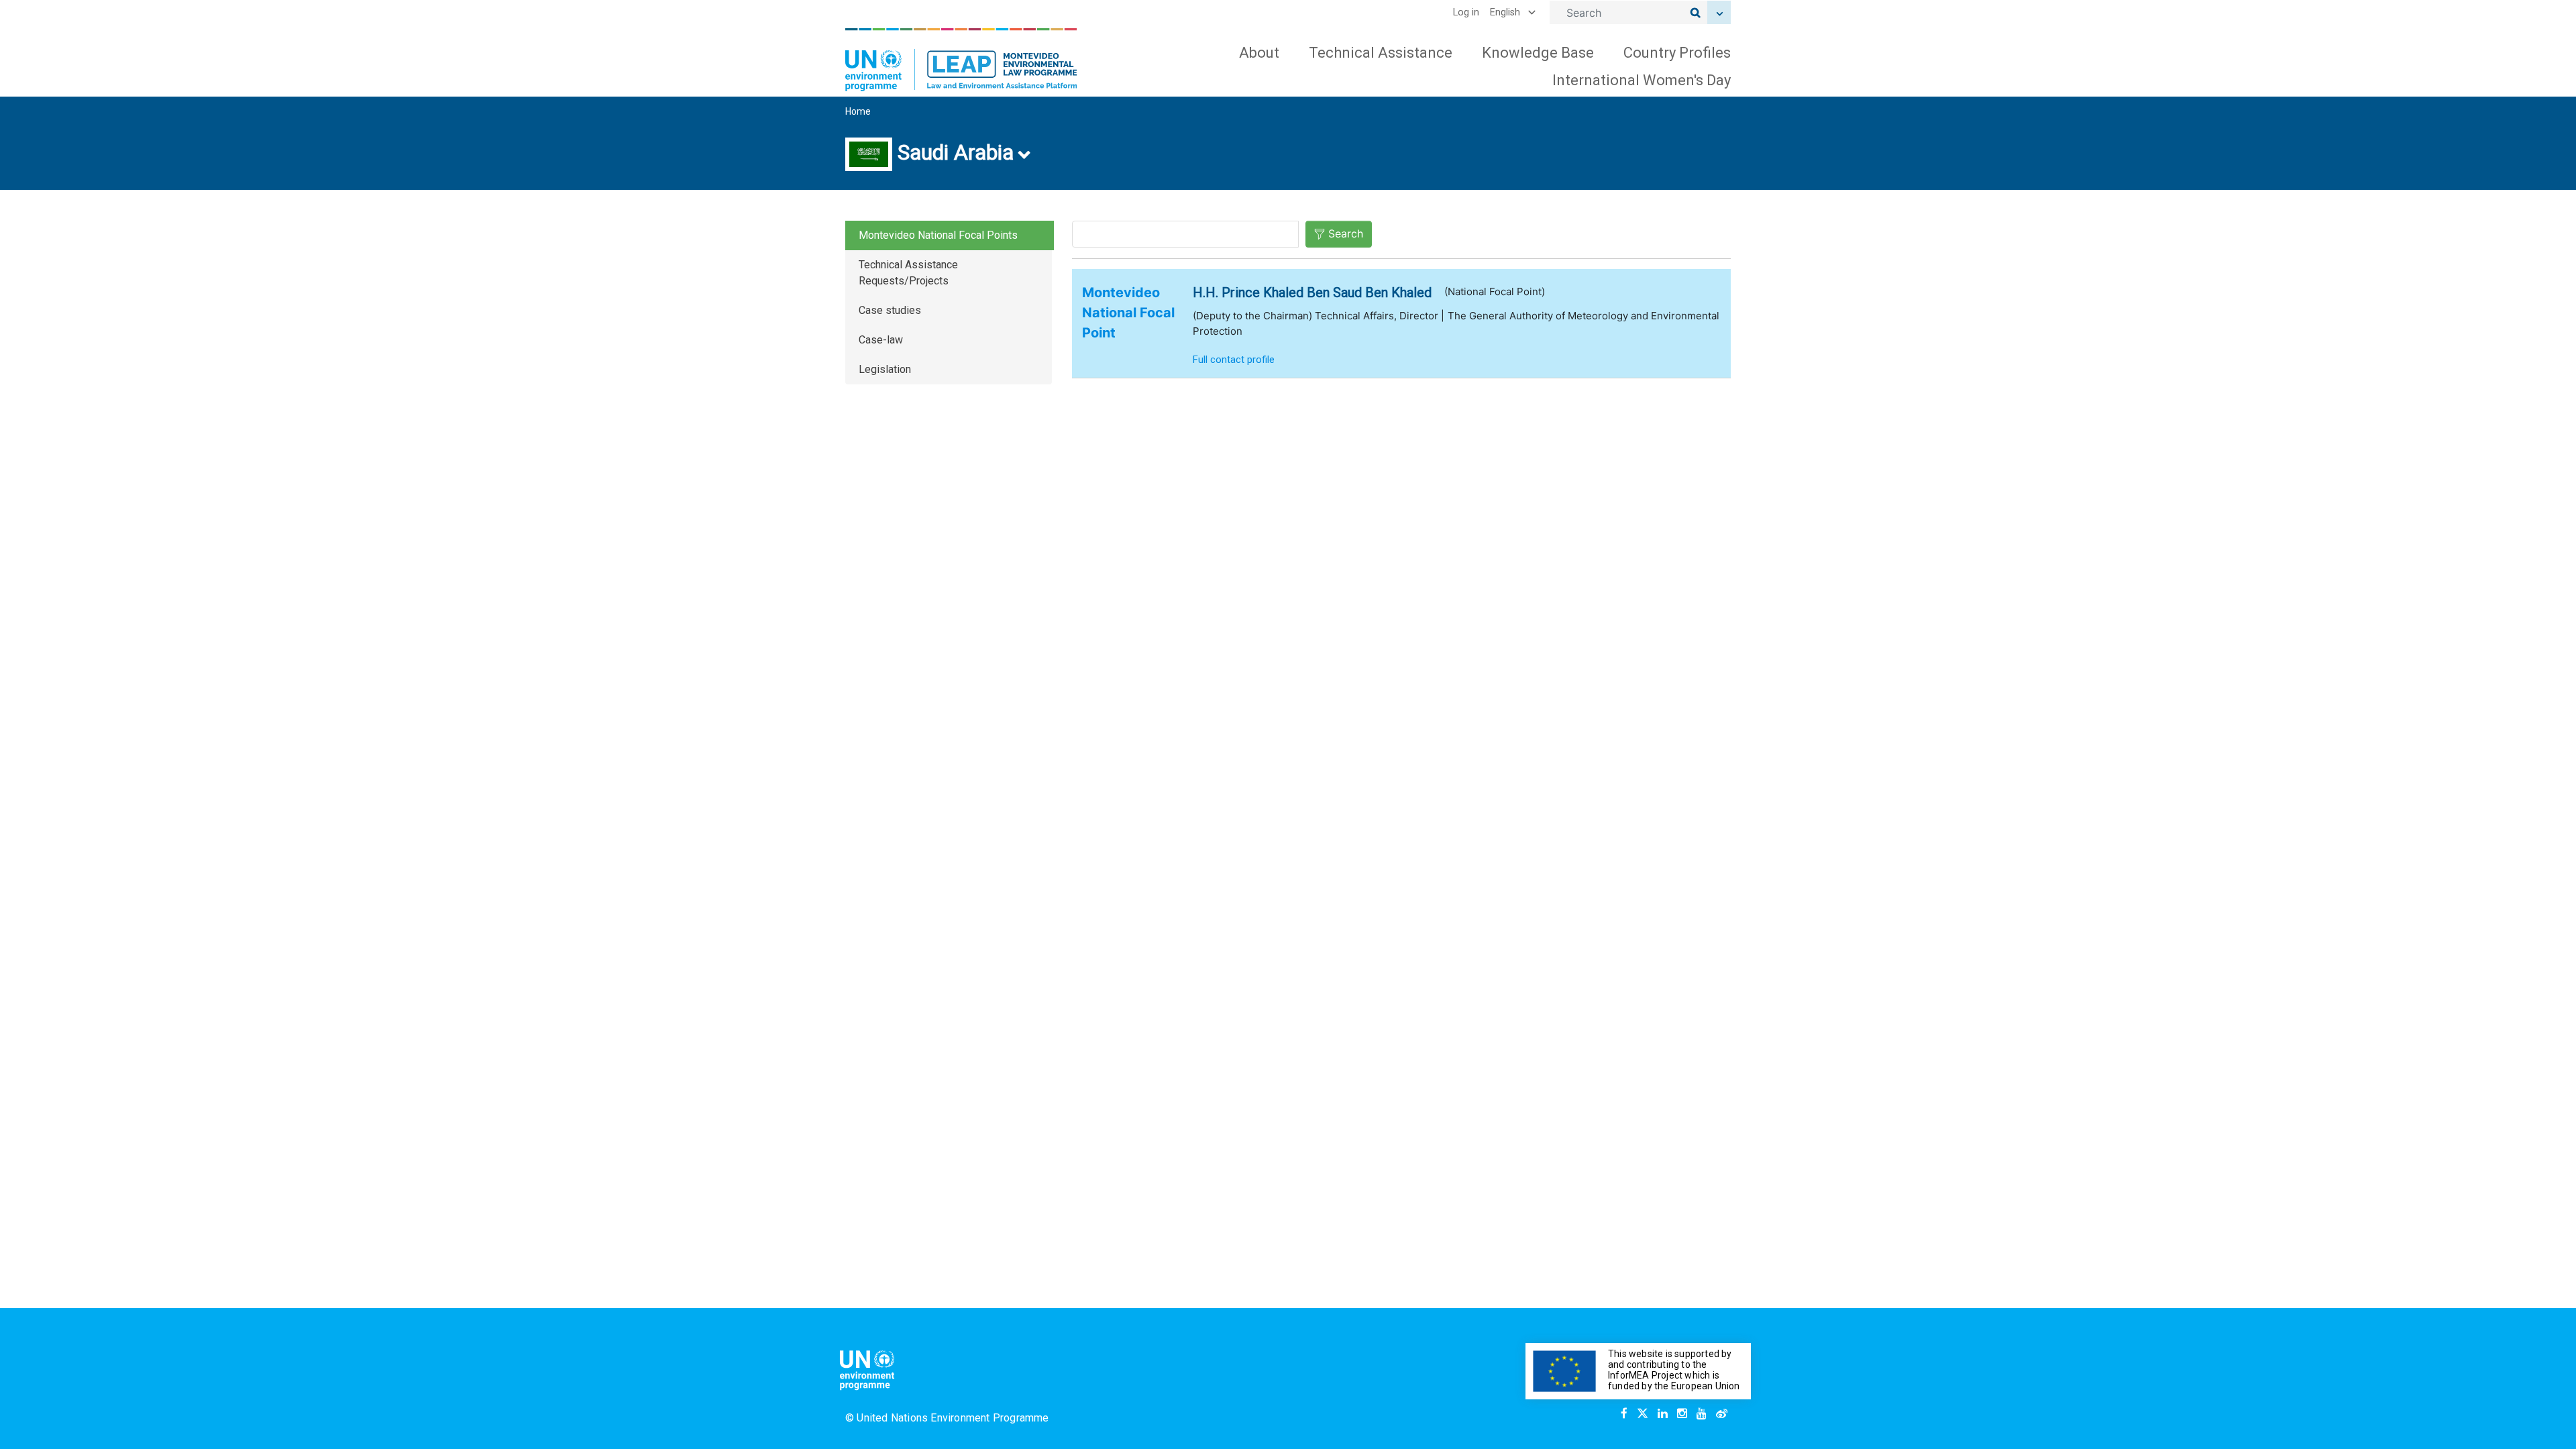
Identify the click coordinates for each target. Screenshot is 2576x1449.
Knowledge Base (1538, 53)
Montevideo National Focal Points (938, 235)
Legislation (885, 369)
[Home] (961, 60)
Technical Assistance (1381, 53)
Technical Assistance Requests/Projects (908, 273)
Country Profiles (1677, 53)
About (1259, 53)
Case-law (881, 340)
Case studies (890, 310)
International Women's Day (1642, 80)
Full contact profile (1234, 360)
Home (858, 111)
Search (1346, 233)
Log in (1466, 12)
